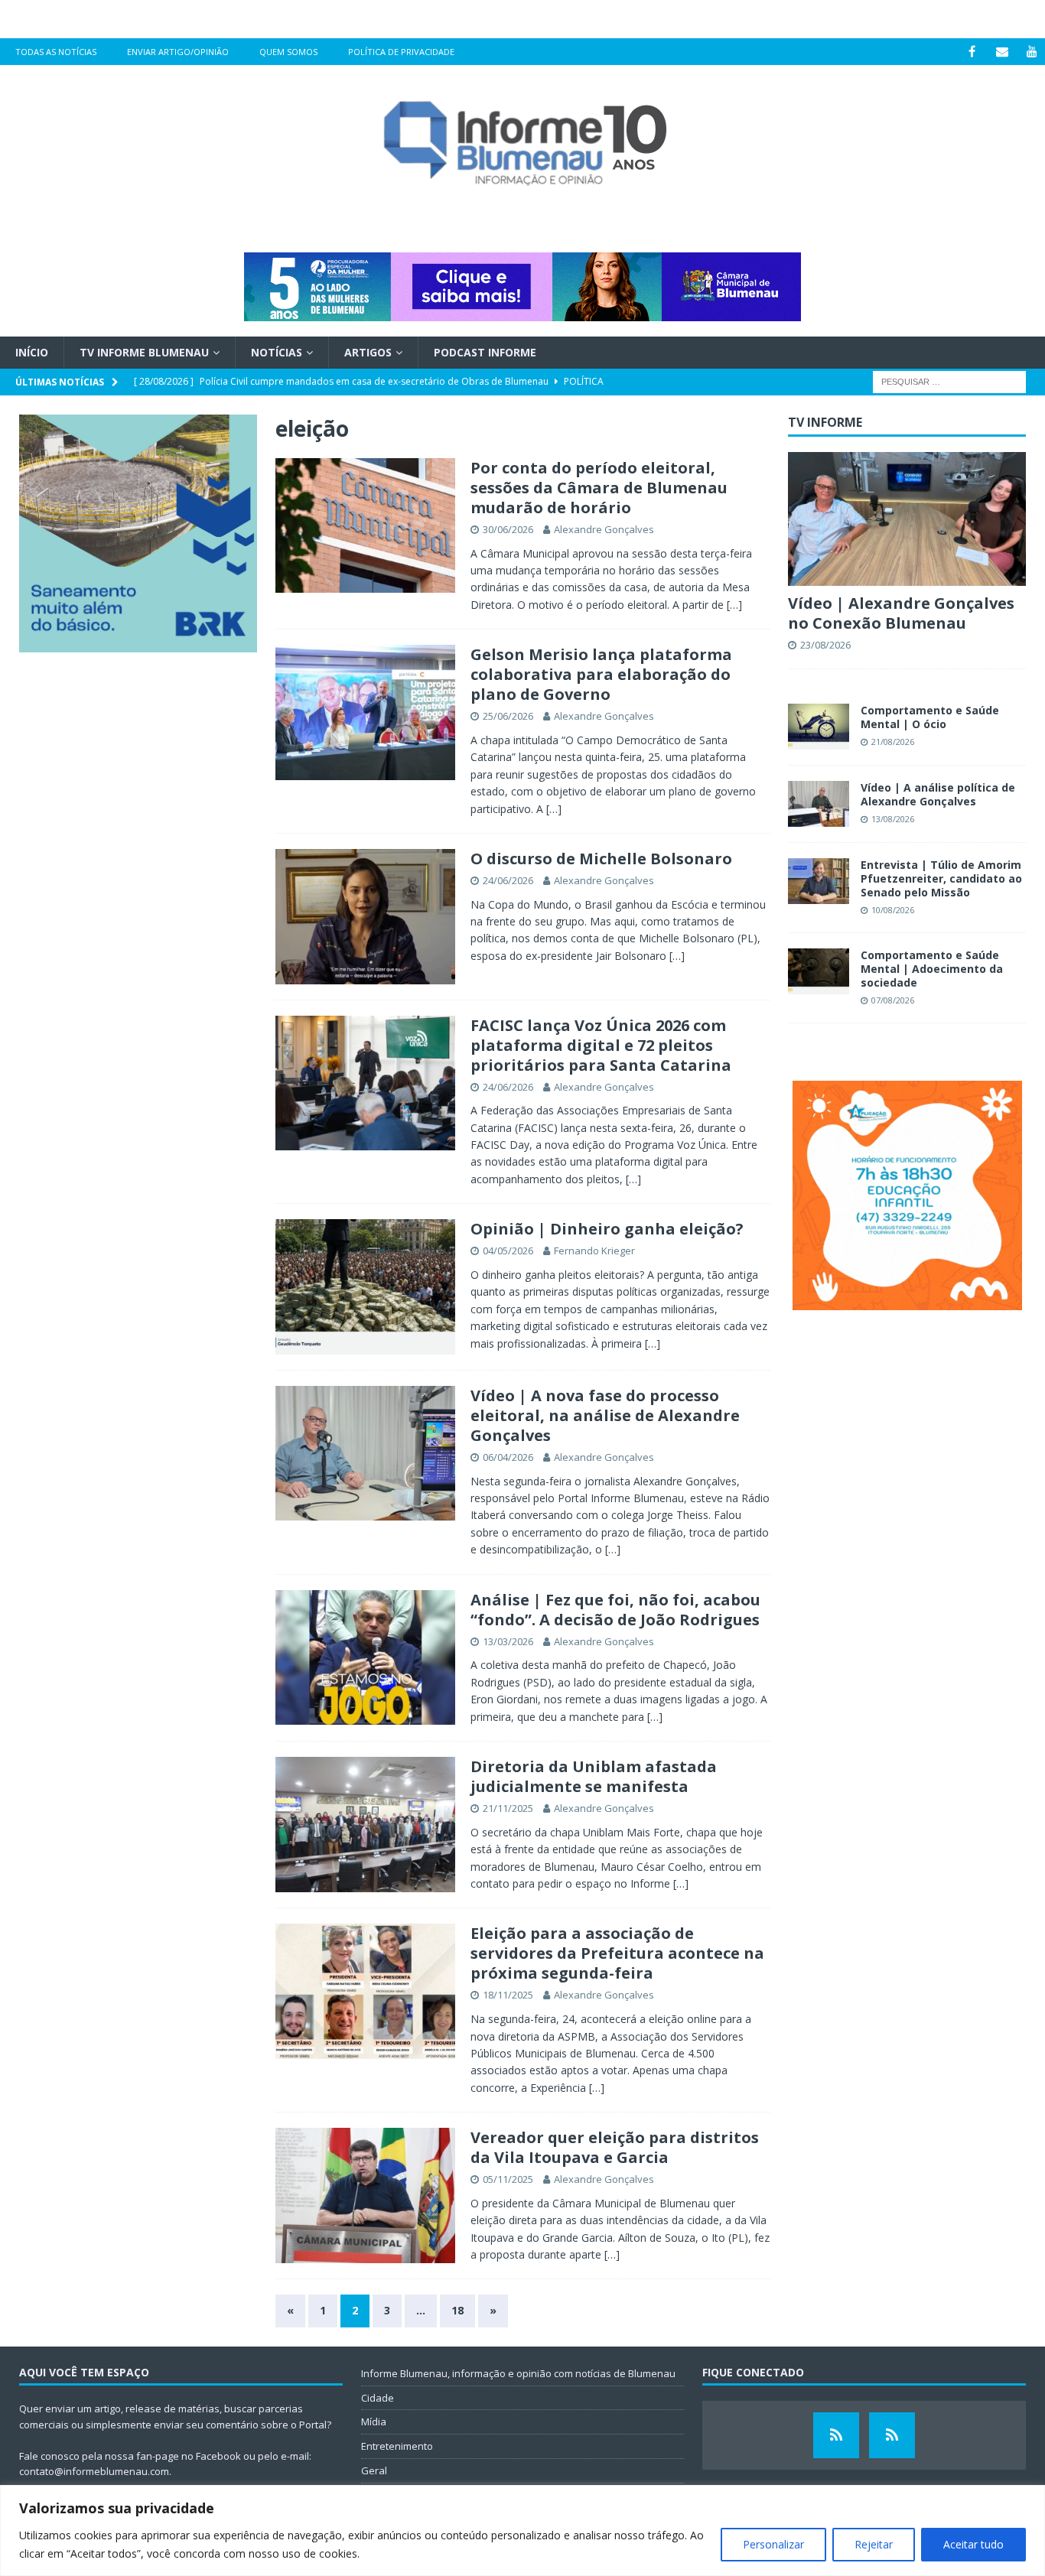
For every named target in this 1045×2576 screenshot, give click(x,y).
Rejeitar (874, 2544)
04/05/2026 (508, 1251)
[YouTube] (1032, 52)
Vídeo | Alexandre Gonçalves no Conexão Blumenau (901, 613)
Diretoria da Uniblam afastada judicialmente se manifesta (594, 1776)
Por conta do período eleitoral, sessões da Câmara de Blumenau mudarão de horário (599, 488)
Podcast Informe (485, 352)
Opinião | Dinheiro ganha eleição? (607, 1229)
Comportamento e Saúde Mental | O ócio (930, 717)
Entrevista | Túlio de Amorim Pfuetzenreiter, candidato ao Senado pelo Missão (941, 878)
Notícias (277, 352)
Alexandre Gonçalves (604, 529)
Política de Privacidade (401, 52)
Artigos (368, 352)
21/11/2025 (508, 1808)
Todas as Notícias (56, 52)
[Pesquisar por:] (949, 381)
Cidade (378, 2398)
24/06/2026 (508, 880)
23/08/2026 (825, 645)
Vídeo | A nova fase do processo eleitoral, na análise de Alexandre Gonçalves (605, 1415)
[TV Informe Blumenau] (836, 2435)
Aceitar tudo (973, 2544)
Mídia (374, 2422)
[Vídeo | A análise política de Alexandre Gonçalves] (819, 804)
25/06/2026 (508, 716)
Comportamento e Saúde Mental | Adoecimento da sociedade (932, 969)
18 (457, 2310)
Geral (374, 2470)
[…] (734, 605)
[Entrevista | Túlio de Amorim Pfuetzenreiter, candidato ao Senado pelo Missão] (819, 881)
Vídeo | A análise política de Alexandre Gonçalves (938, 794)
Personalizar (773, 2544)
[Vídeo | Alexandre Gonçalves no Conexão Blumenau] (907, 519)
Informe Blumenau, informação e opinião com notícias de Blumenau (518, 2373)
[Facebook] (972, 52)
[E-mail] (1002, 52)
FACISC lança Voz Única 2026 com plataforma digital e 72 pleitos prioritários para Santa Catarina (601, 1045)
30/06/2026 (508, 529)
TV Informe (825, 422)
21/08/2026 (893, 742)
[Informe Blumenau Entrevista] (892, 2435)
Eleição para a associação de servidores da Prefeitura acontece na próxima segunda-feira (617, 1953)
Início (32, 352)
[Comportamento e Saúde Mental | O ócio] (819, 727)
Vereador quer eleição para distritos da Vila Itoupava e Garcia (615, 2147)
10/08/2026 (893, 910)
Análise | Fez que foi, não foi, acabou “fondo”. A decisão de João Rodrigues (615, 1610)
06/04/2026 (508, 1457)
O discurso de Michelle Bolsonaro (601, 859)
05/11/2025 (508, 2179)
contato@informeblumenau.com (94, 2471)
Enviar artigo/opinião (178, 52)
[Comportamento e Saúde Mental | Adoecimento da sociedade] (819, 971)
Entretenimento (397, 2446)
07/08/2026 (893, 1000)
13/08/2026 (893, 819)
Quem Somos (288, 52)
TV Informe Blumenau (144, 352)
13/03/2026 (508, 1641)
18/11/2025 (508, 1995)
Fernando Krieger (594, 1251)
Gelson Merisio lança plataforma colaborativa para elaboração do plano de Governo (601, 674)
